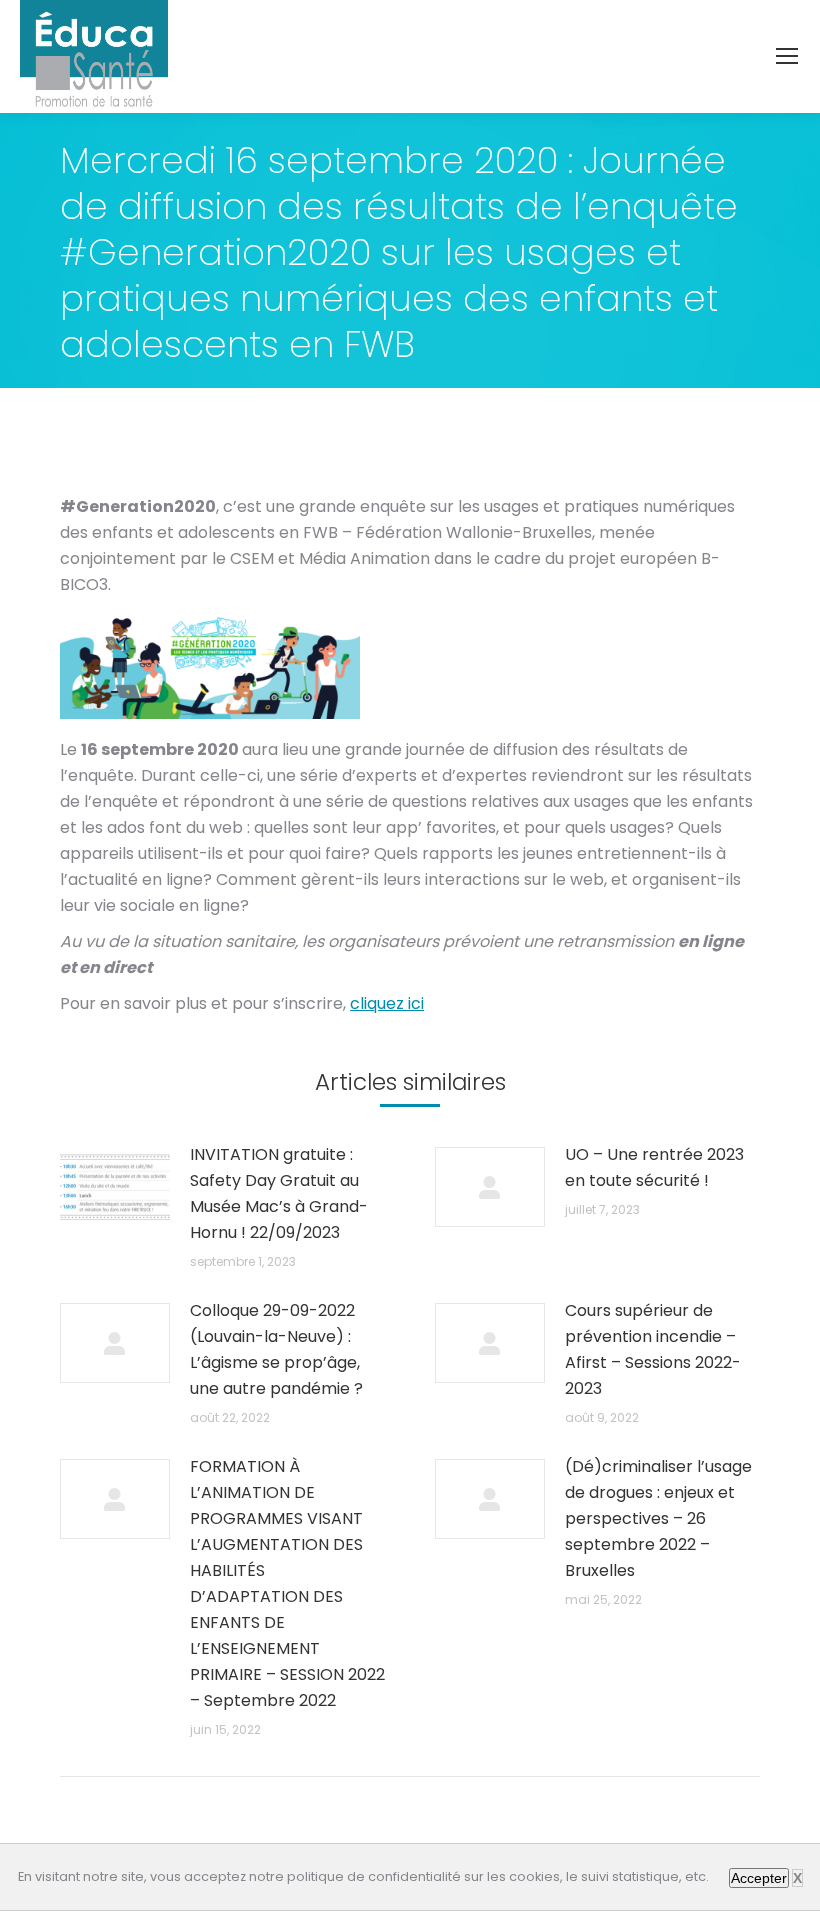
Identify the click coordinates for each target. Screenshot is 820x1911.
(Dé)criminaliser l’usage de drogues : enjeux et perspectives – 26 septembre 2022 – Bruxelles (658, 1518)
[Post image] (115, 1187)
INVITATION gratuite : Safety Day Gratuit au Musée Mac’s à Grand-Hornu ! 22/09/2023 (279, 1193)
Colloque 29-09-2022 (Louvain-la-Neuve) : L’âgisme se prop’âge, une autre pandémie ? (276, 1349)
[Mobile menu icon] (787, 56)
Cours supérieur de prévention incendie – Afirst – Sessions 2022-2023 (653, 1349)
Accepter (759, 1878)
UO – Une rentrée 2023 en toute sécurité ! (654, 1167)
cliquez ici (387, 1003)
